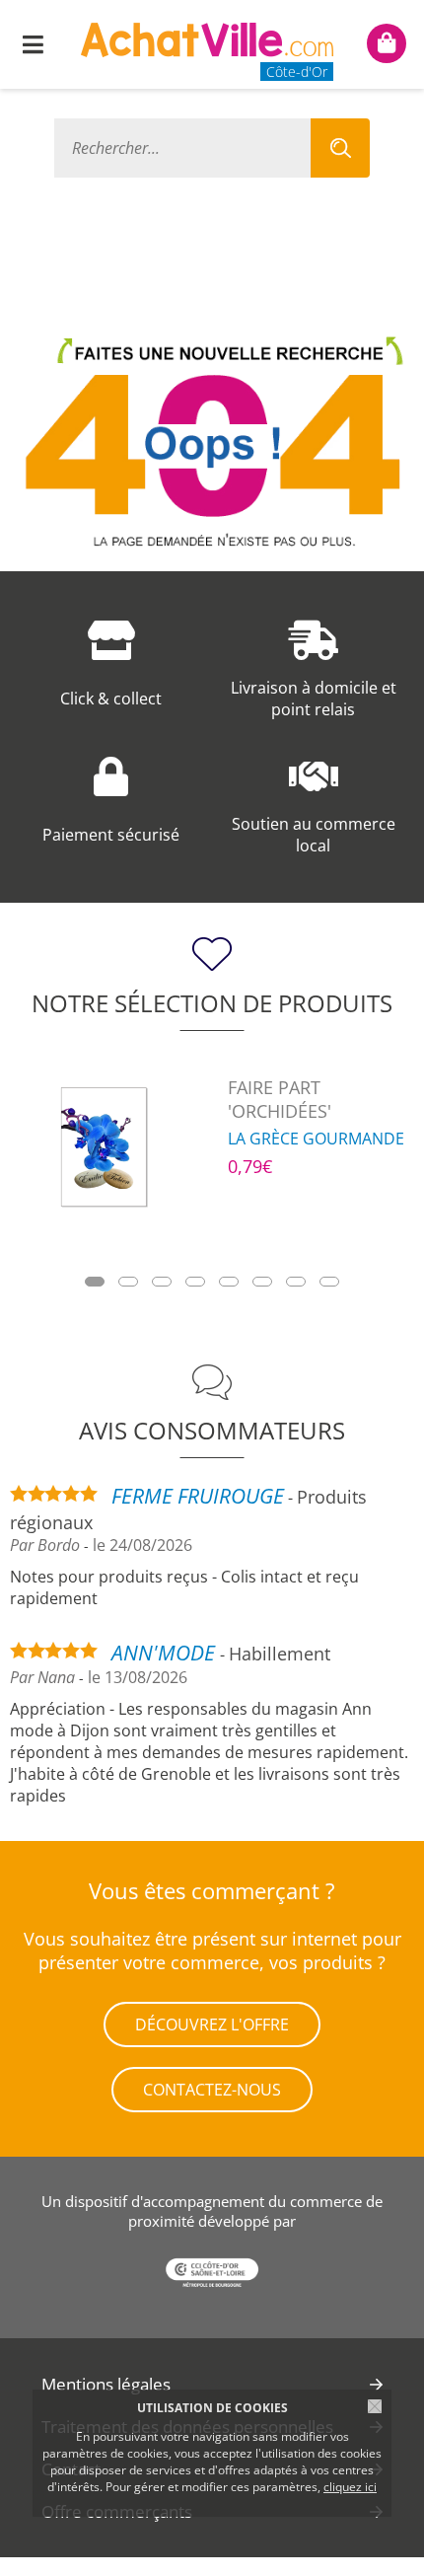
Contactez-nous (212, 2090)
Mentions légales (106, 2384)
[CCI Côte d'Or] (212, 2275)
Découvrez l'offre (212, 2024)
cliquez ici (350, 2487)
